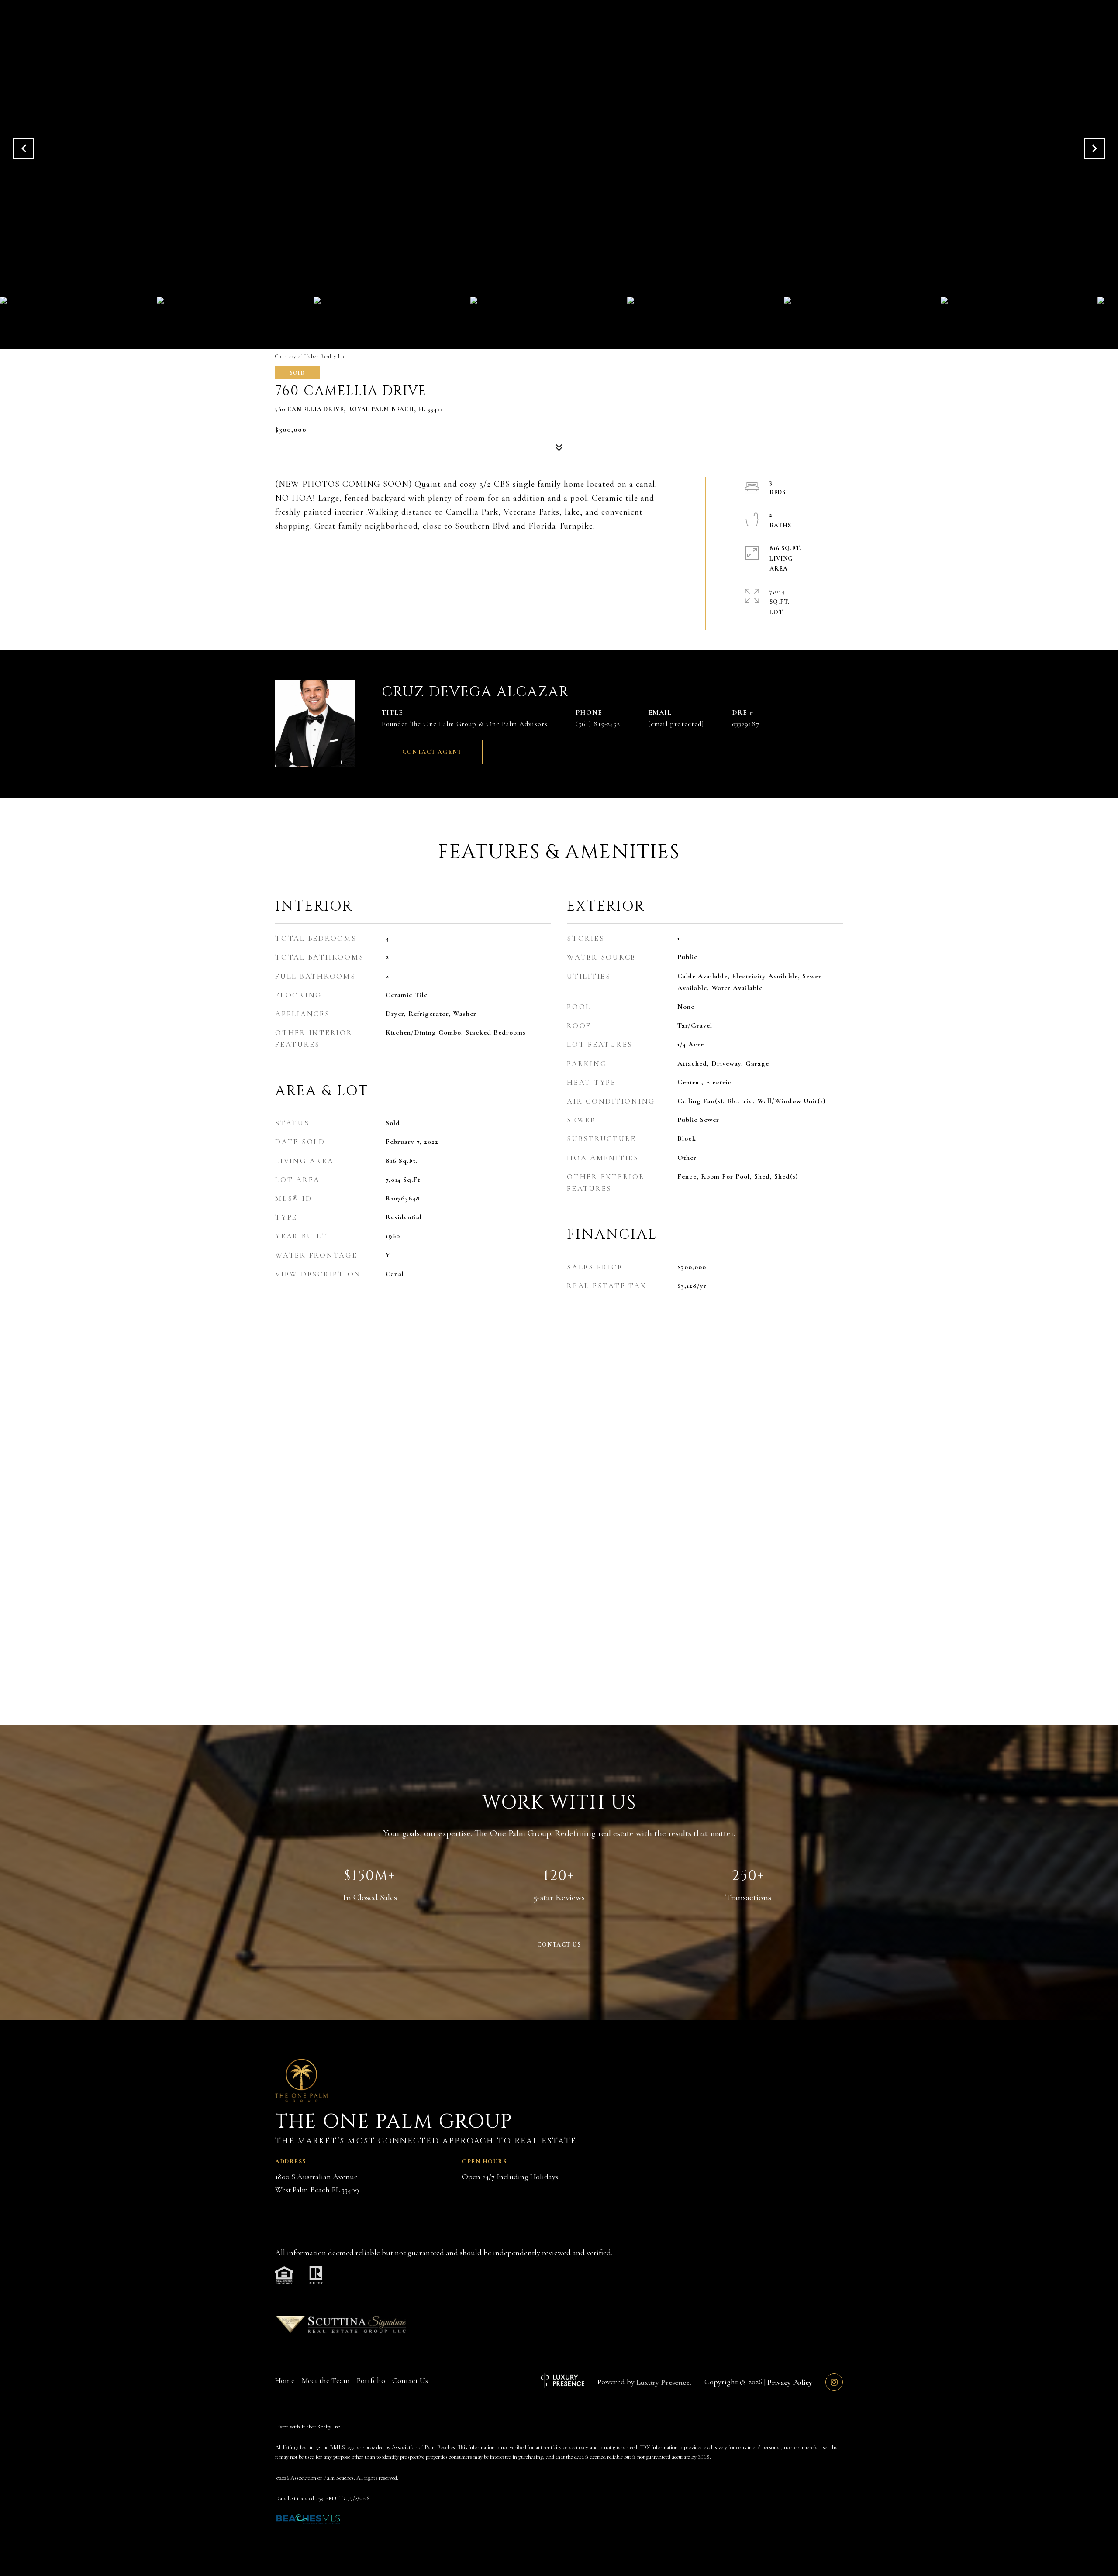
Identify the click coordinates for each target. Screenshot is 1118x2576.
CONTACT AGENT (432, 752)
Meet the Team (326, 2380)
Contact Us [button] (559, 1945)
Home (285, 2380)
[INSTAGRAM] (834, 2382)
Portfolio (371, 2380)
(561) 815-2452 (598, 724)
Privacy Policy (790, 2382)
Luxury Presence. (664, 2382)
